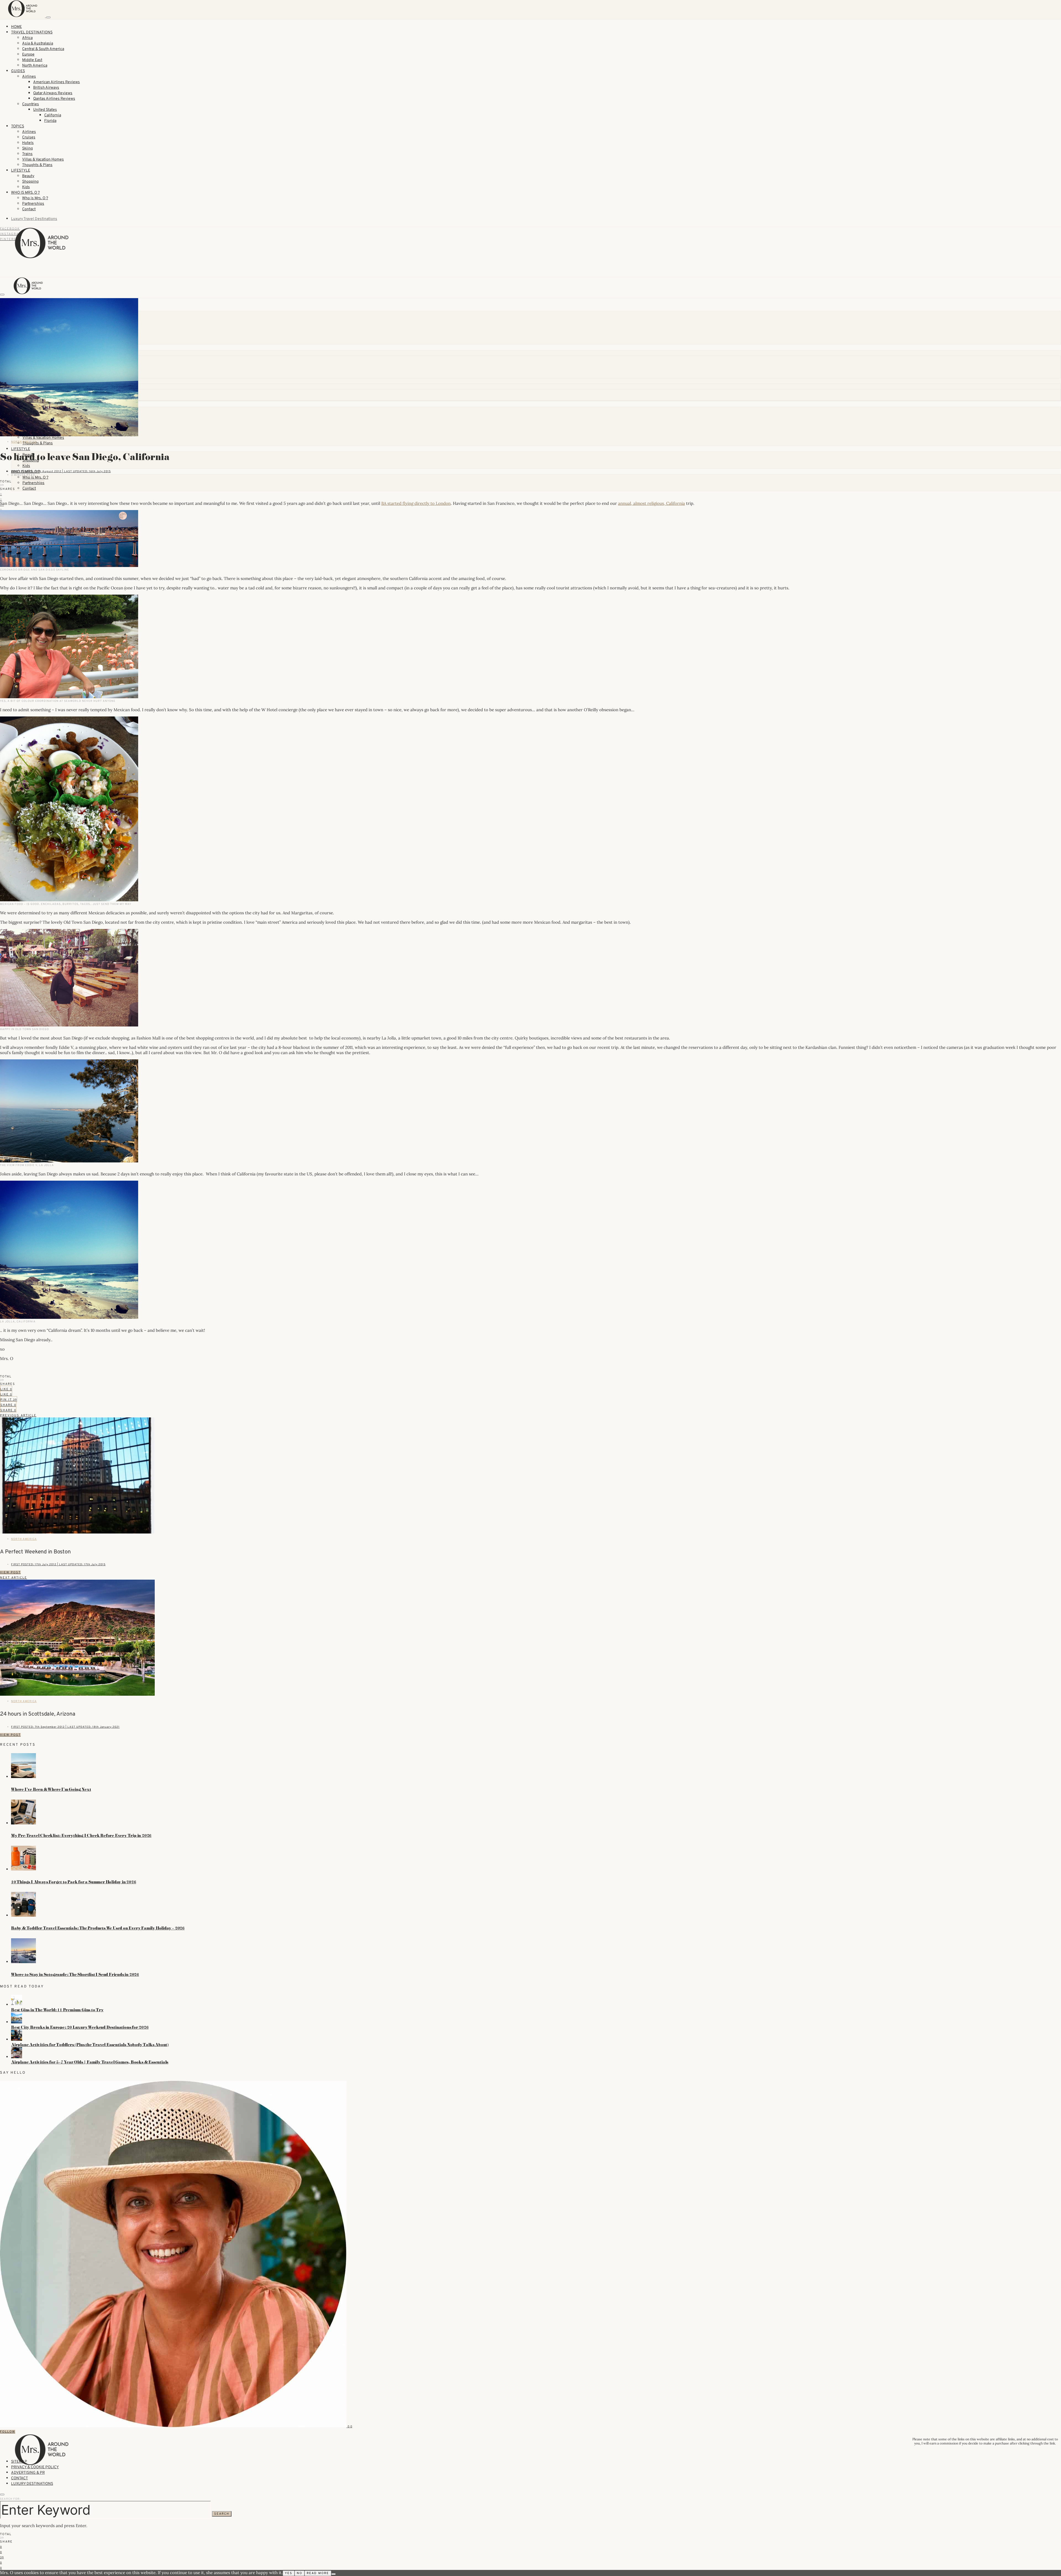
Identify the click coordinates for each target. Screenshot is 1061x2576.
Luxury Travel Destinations (34, 219)
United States (45, 110)
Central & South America (43, 49)
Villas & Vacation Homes (43, 160)
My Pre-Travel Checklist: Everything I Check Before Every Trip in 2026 (81, 1836)
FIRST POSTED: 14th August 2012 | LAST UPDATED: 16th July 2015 (61, 472)
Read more (318, 2573)
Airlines (29, 77)
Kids (26, 187)
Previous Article (18, 1416)
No (300, 2573)
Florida (50, 121)
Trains (27, 154)
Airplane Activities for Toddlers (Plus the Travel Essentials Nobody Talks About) (90, 2045)
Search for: (10, 2499)
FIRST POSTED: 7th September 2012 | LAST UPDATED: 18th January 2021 (65, 1727)
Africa (27, 38)
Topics (18, 126)
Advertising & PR (28, 2473)
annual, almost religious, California (652, 503)
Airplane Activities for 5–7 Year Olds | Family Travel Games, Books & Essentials (90, 2062)
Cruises (29, 137)
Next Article (14, 1578)
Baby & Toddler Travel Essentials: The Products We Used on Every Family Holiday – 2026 (98, 1928)
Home (16, 27)
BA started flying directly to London (416, 503)
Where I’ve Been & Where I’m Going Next (51, 1789)
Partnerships (33, 204)
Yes (289, 2573)
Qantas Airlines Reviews (54, 99)
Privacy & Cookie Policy (35, 2467)
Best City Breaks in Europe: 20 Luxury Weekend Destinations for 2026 (80, 2027)
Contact (29, 209)
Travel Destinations (32, 32)
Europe (28, 55)
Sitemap (19, 2462)
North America (35, 66)
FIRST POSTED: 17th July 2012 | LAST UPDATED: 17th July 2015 (58, 1565)
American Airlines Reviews (57, 82)
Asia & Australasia (38, 44)
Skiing (27, 149)
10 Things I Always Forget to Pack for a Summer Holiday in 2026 (74, 1882)
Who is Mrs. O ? (25, 193)
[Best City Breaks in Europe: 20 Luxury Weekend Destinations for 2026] (17, 2022)
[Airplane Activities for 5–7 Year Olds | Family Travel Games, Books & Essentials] (17, 2057)
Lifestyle (21, 171)
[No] (333, 2574)
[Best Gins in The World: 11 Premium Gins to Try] (17, 2005)
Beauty (28, 176)
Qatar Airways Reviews (53, 93)
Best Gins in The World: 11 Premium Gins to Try (57, 2010)
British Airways (46, 88)
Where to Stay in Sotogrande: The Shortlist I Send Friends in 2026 (75, 1974)
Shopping (30, 182)
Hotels (28, 143)
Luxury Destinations (32, 2484)
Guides (18, 71)
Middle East (32, 60)
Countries (31, 104)
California (53, 115)
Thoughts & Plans (37, 165)
